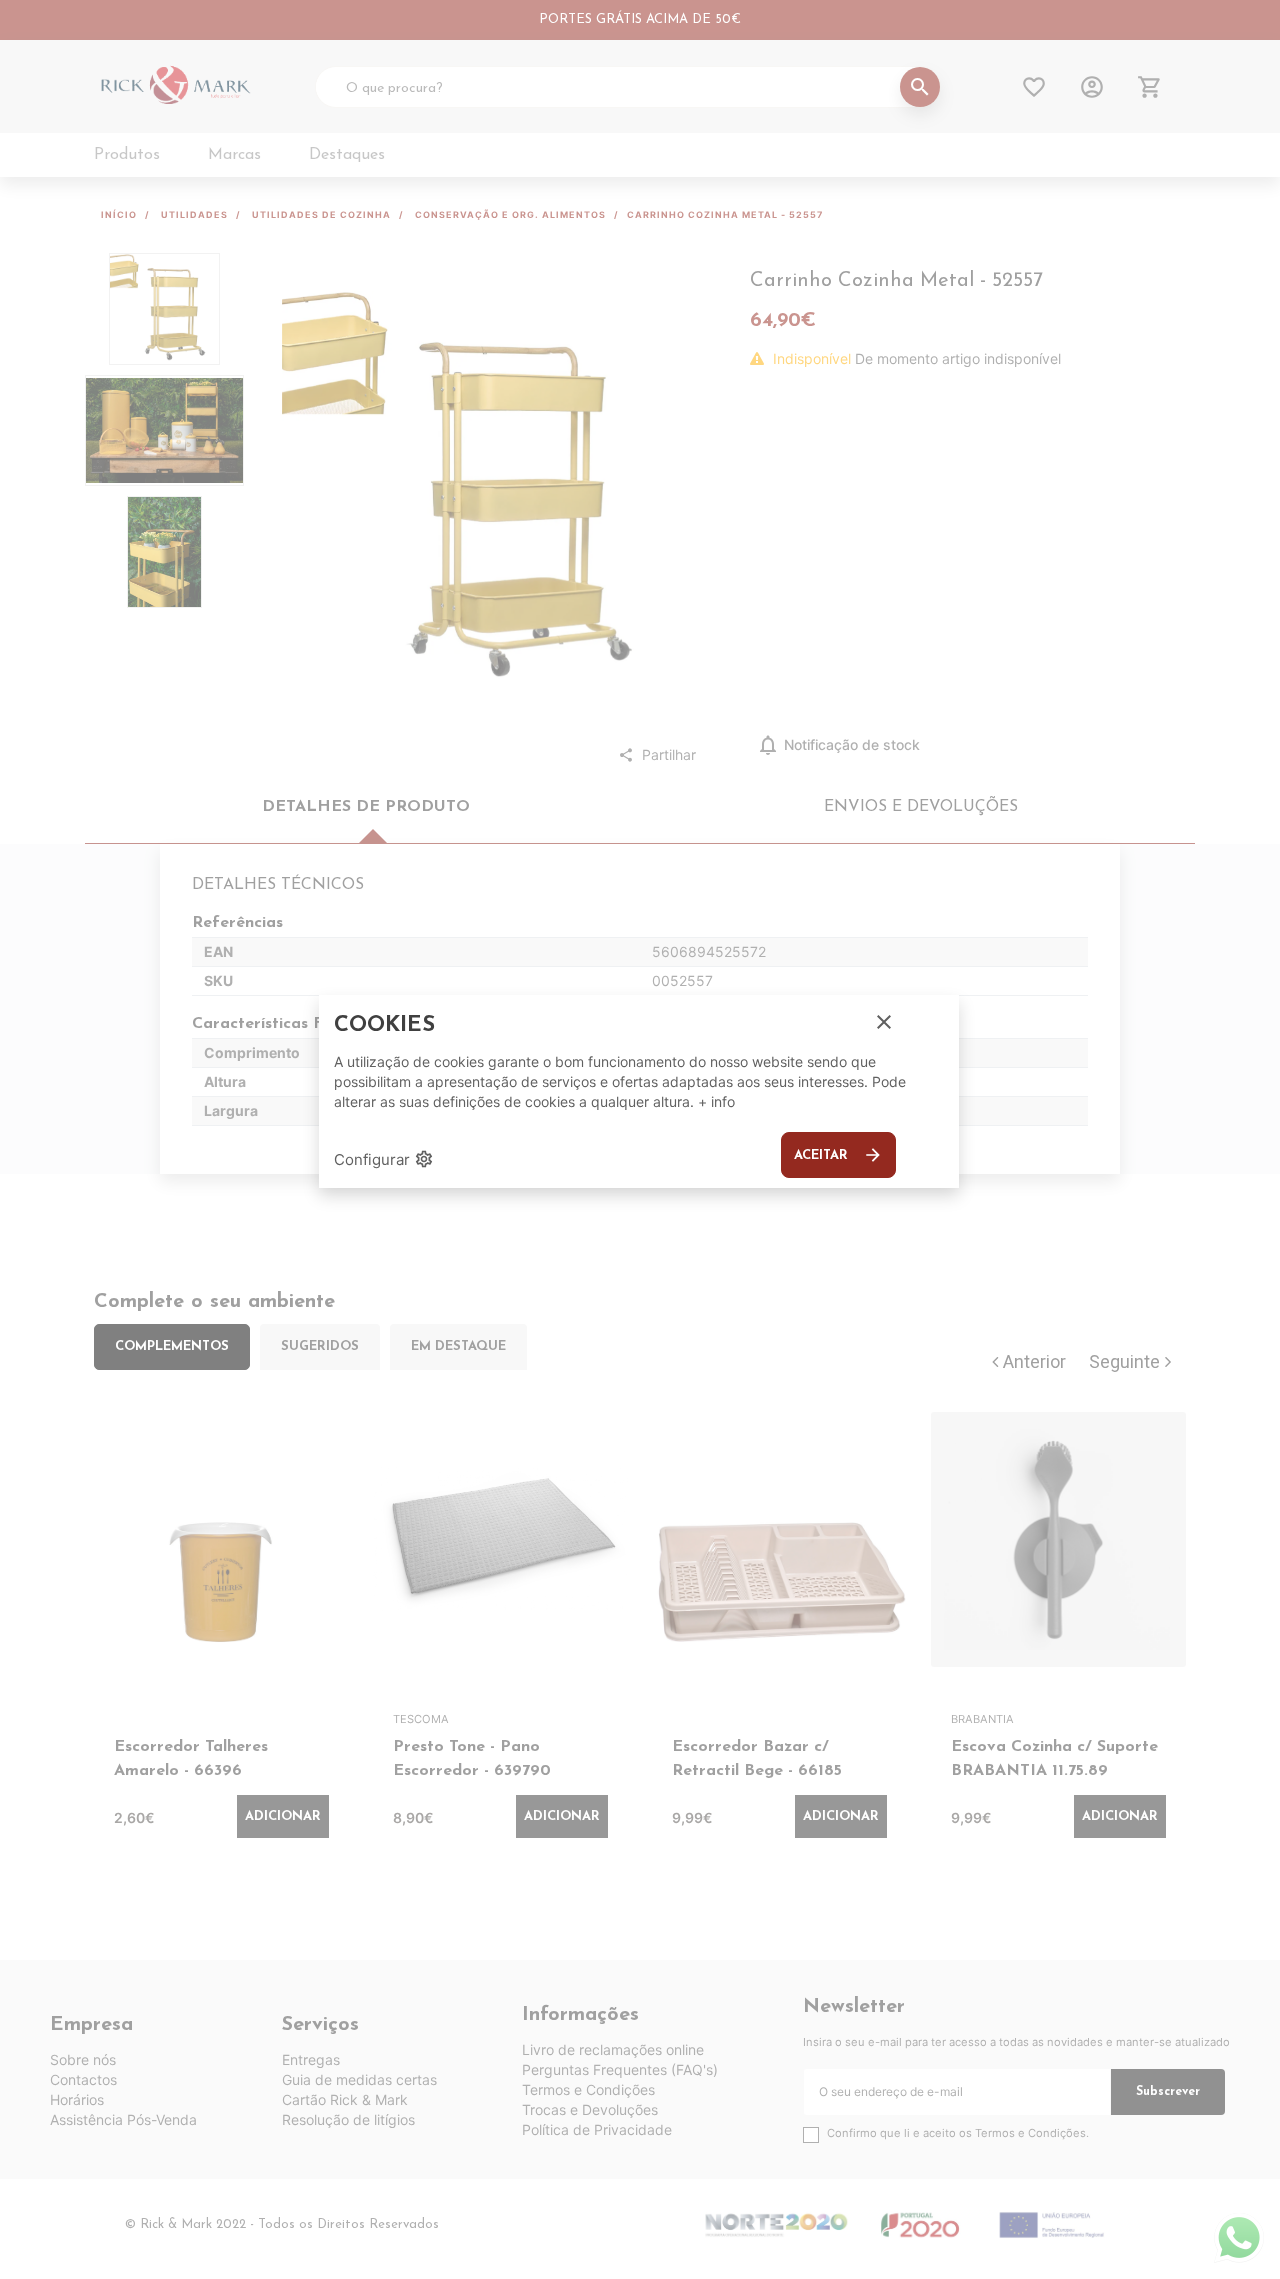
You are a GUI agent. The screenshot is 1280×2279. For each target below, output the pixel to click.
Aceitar (838, 1155)
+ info (716, 1101)
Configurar (384, 1159)
